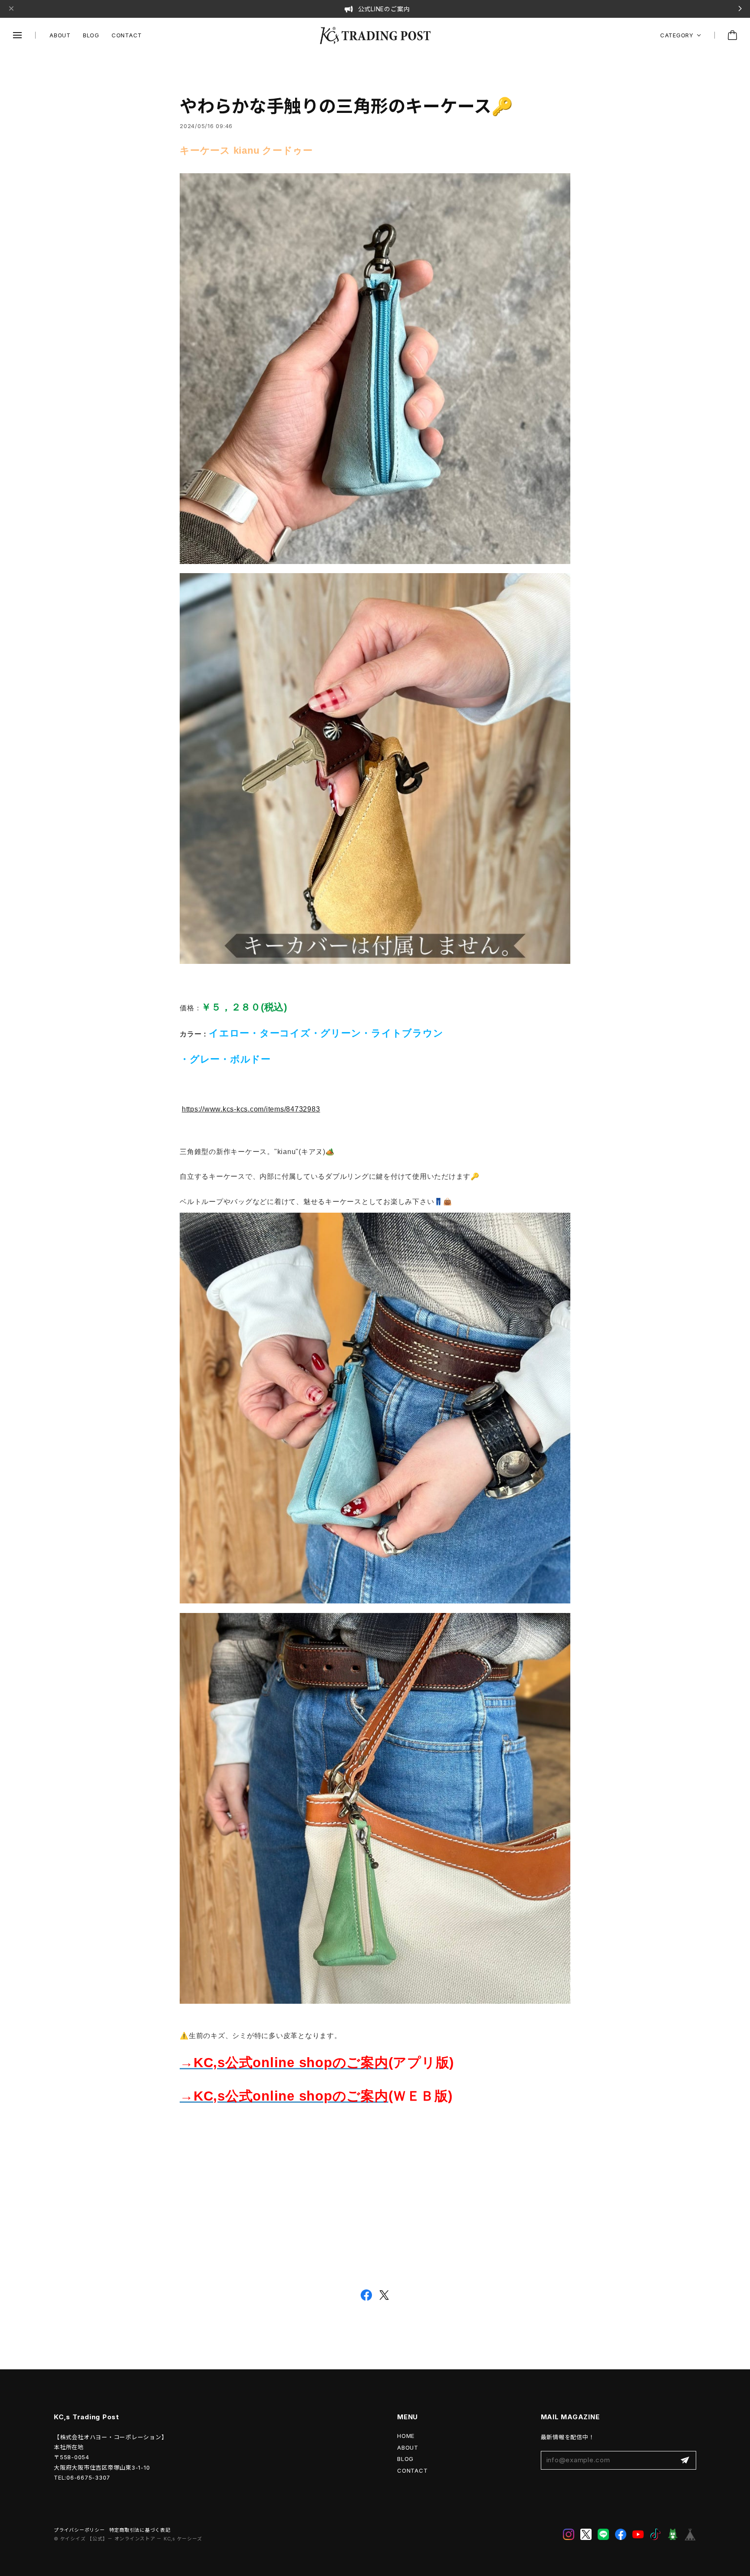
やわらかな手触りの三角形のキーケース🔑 (346, 106)
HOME (406, 2436)
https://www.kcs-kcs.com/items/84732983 (251, 1109)
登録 (685, 2460)
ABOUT (60, 35)
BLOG (91, 35)
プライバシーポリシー (79, 2530)
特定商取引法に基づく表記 (140, 2530)
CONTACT (127, 35)
